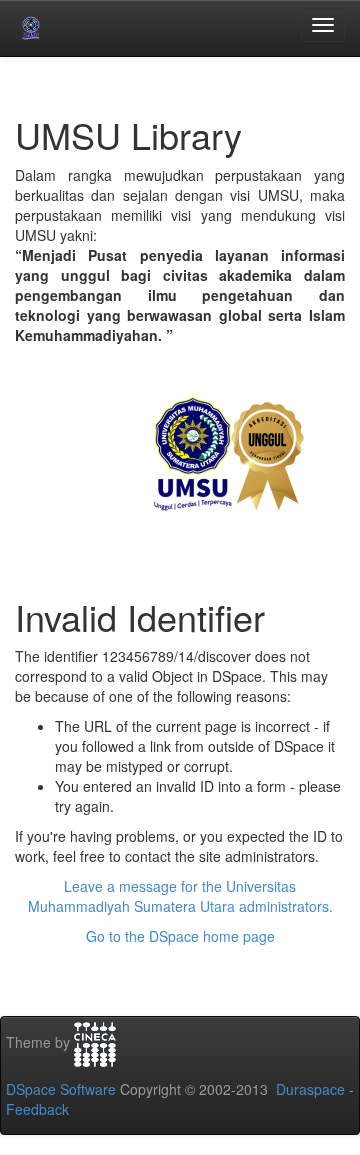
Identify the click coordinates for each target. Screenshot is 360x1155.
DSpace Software (61, 1089)
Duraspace (310, 1089)
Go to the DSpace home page (180, 936)
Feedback (37, 1109)
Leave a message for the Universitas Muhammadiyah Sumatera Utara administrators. (180, 896)
